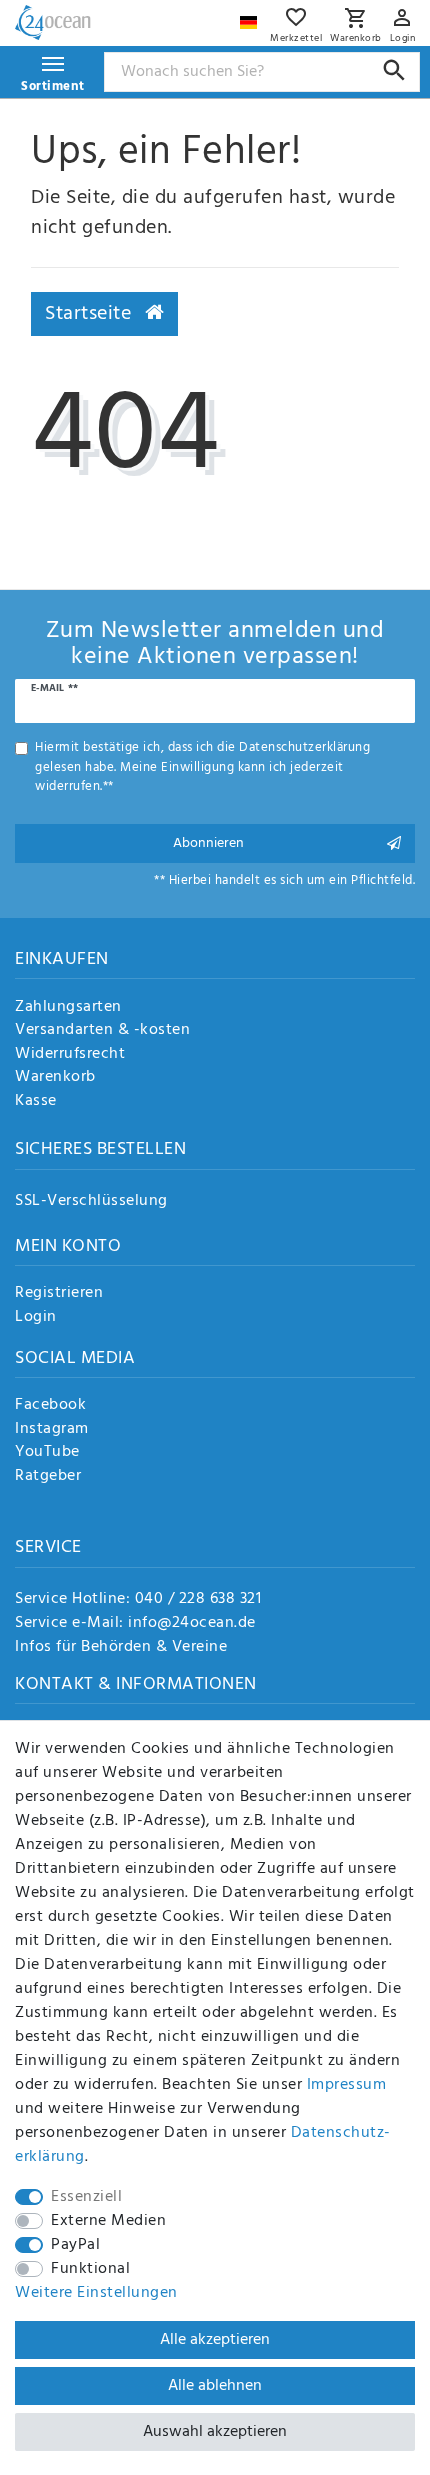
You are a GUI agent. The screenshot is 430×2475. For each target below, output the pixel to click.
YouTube (47, 1453)
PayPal (75, 2245)
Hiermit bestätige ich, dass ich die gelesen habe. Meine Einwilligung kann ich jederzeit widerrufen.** (202, 767)
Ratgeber (48, 1477)
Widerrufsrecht (70, 1055)
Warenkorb (55, 1078)
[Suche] (394, 70)
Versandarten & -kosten (102, 1031)
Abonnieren (208, 843)
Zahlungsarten (68, 1008)
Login (36, 1318)
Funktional (90, 2269)
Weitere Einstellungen (96, 2293)
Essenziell (86, 2197)
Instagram (52, 1430)
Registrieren (59, 1294)
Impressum (347, 2085)
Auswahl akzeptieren (215, 2432)
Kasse (36, 1102)
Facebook (50, 1406)
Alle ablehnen (215, 2386)
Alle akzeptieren (215, 2340)
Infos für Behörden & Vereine (121, 1647)
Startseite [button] (91, 314)
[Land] (251, 17)
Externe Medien (108, 2221)
